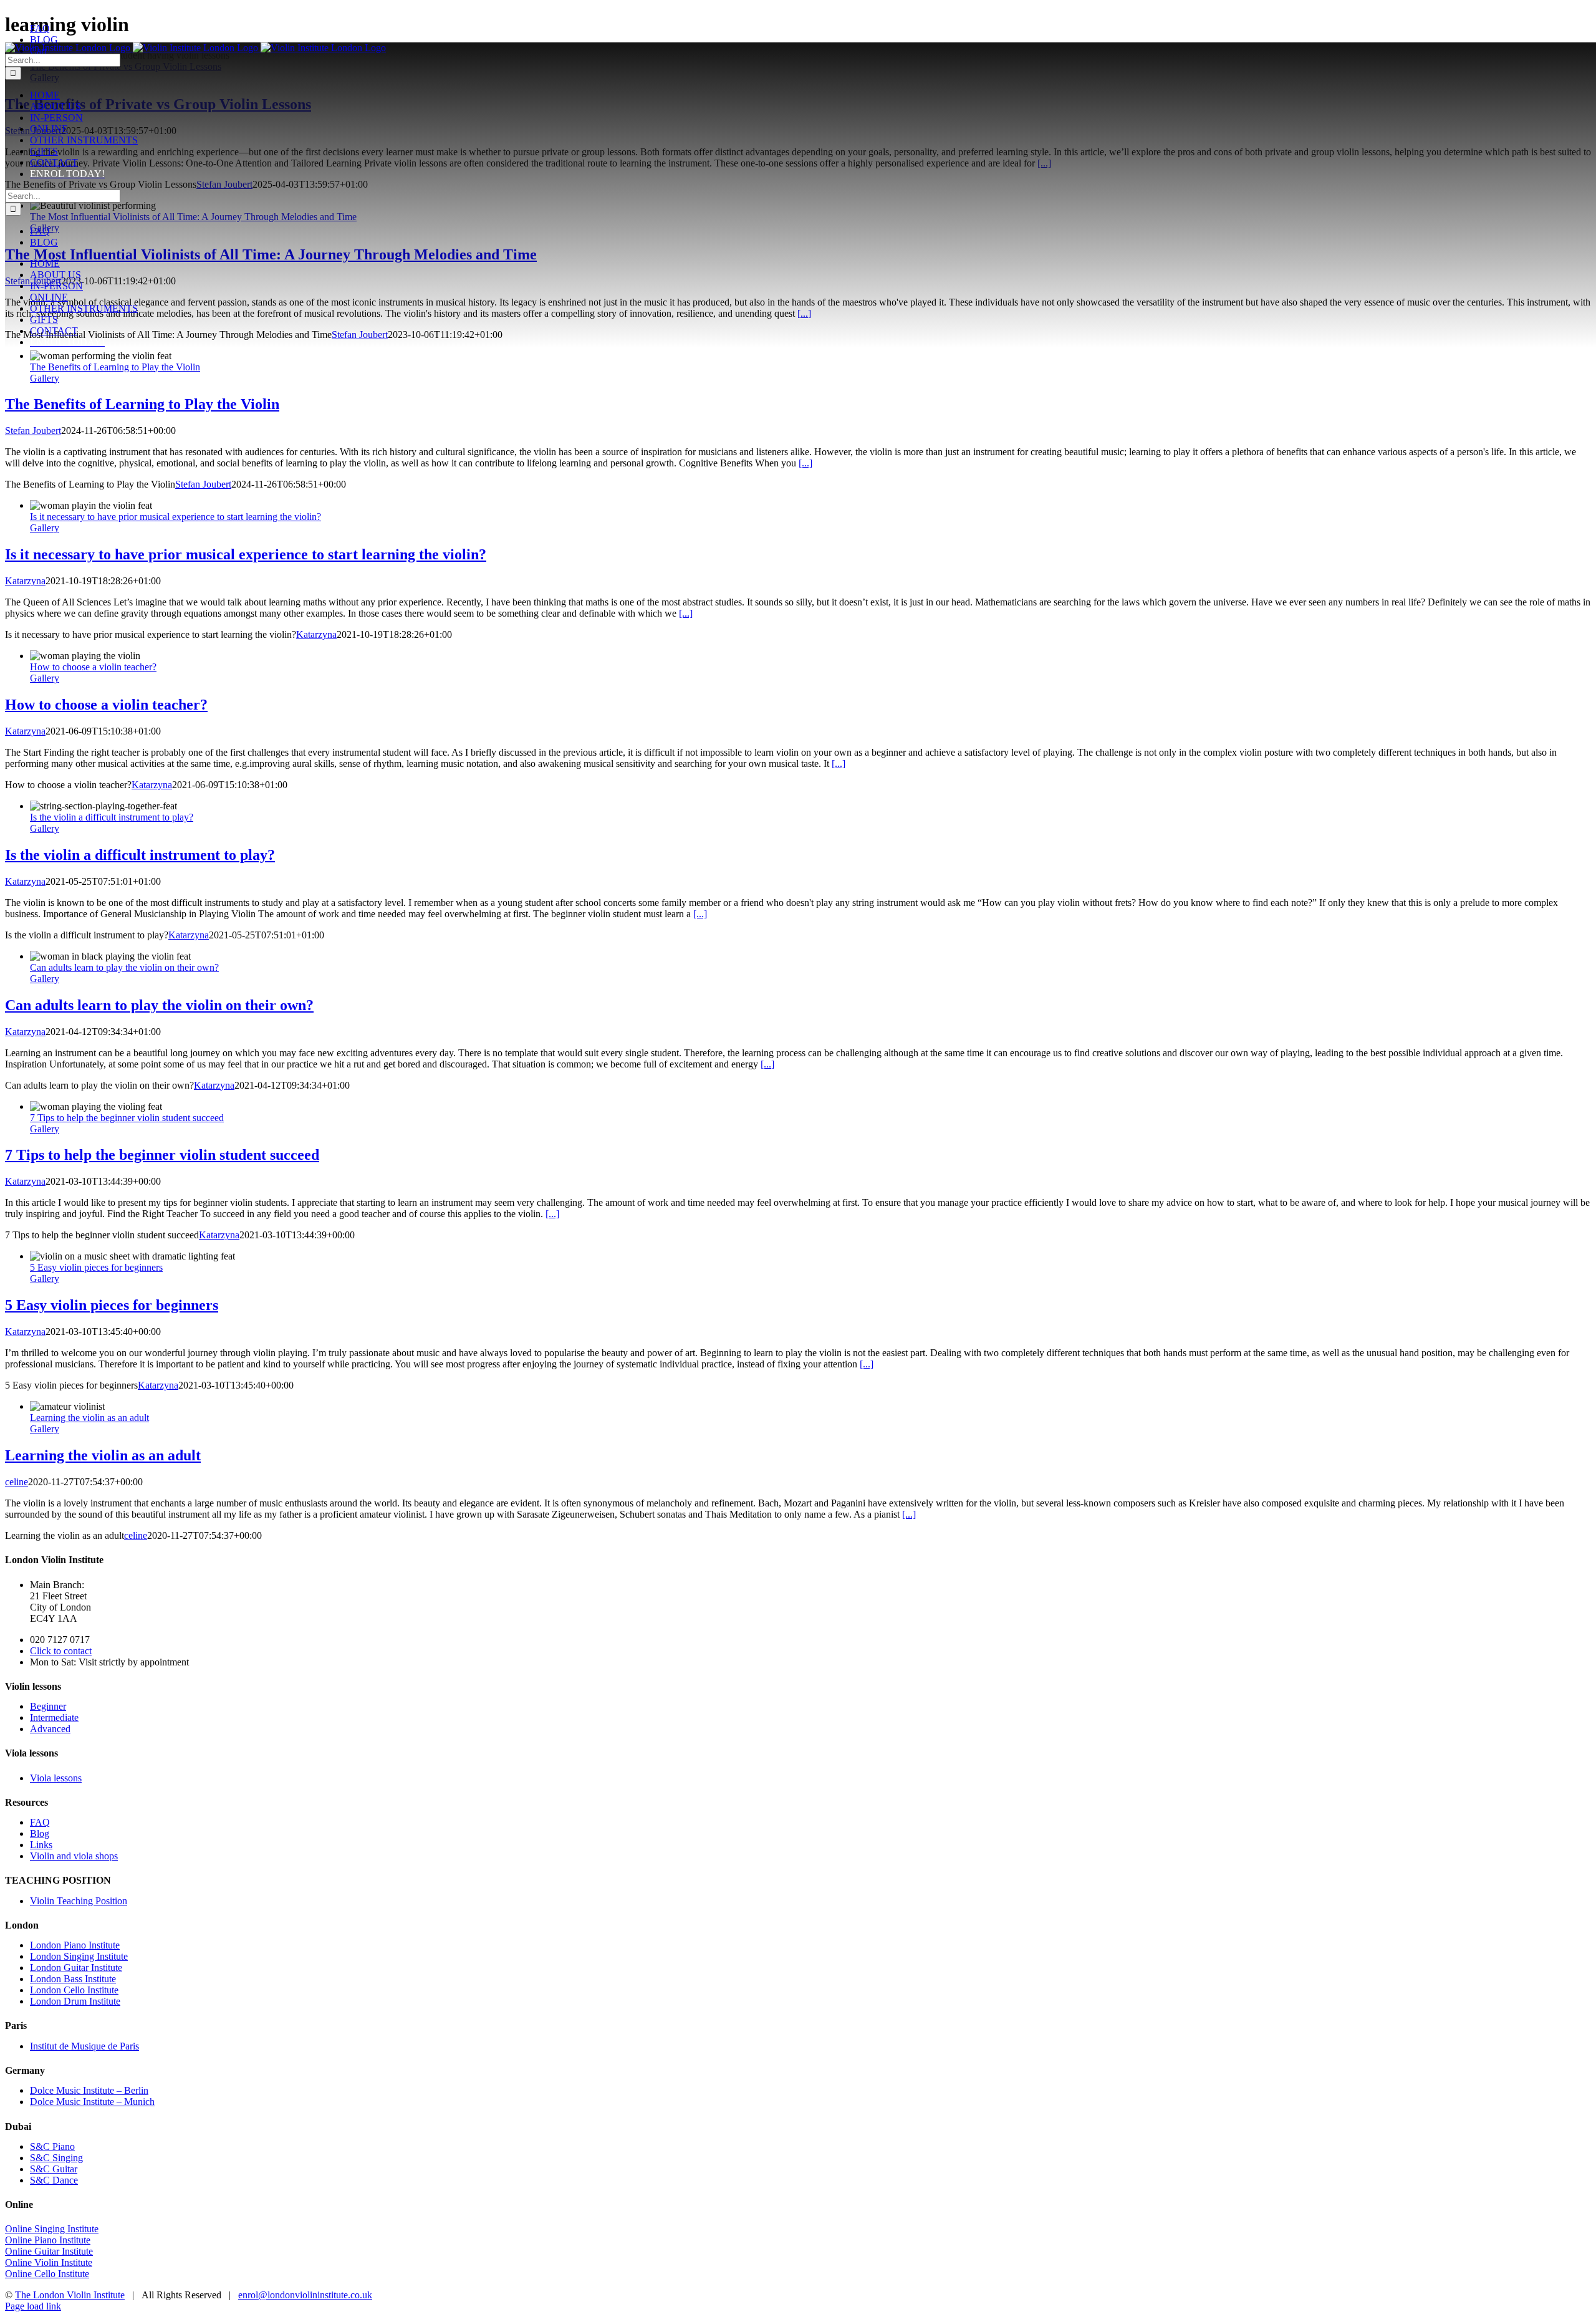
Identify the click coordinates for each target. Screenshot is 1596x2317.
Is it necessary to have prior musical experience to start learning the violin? (175, 517)
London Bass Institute (73, 1979)
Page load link (33, 2306)
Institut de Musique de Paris (84, 2046)
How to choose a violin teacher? (93, 667)
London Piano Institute (75, 1945)
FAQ (40, 1822)
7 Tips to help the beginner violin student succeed (127, 1118)
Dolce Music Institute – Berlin (89, 2090)
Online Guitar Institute (49, 2251)
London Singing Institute (79, 1956)
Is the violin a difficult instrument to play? (112, 817)
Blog (40, 1833)
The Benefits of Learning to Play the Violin (115, 367)
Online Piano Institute (48, 2240)
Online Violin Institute (49, 2262)
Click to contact (61, 1651)
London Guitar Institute (76, 1968)
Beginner (48, 1706)
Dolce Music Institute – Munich (92, 2102)
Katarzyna (25, 581)
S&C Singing (56, 2158)
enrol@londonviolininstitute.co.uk (305, 2295)
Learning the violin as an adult (89, 1418)
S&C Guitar (54, 2169)
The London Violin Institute (70, 2295)
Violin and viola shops (74, 1856)
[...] (805, 463)
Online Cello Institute (47, 2274)
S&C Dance (54, 2180)
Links (41, 1845)
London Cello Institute (74, 1990)
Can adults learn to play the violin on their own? (124, 967)
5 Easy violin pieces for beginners (96, 1267)
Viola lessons (56, 1778)
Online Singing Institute (52, 2229)
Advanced (50, 1729)
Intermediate (54, 1717)
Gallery (45, 378)
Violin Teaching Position (79, 1901)
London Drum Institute (75, 2001)
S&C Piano (52, 2146)
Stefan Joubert (33, 431)
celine (17, 1482)
